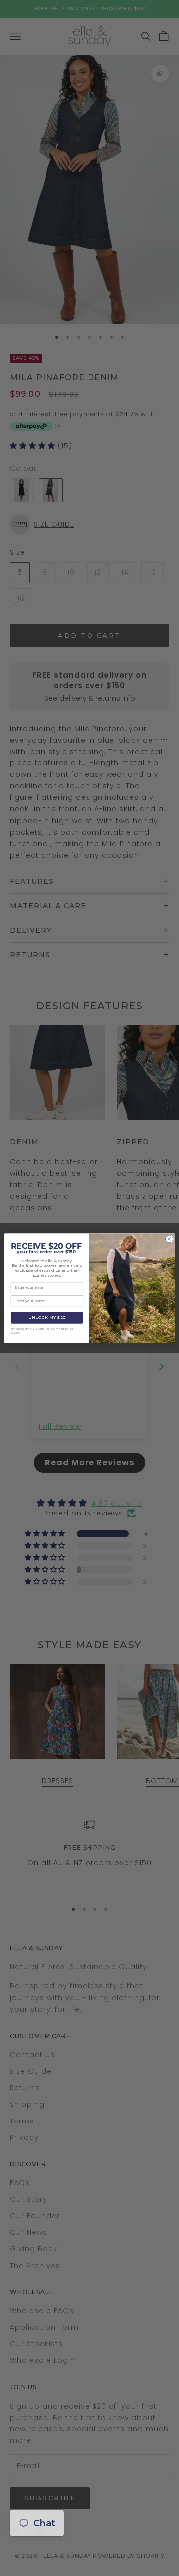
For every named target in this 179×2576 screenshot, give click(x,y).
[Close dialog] (169, 1239)
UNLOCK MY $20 (47, 1318)
